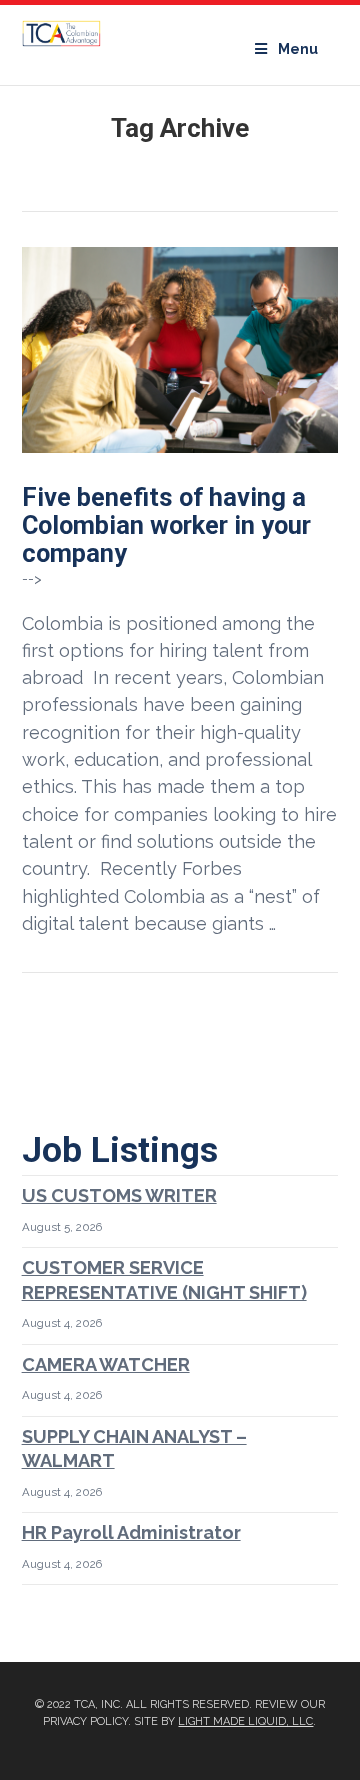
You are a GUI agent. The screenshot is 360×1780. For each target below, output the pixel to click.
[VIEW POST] (180, 350)
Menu (298, 49)
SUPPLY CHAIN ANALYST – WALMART (134, 1449)
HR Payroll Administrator (131, 1532)
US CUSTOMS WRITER (119, 1195)
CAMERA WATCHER (106, 1364)
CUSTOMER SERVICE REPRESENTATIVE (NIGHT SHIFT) (164, 1280)
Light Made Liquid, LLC (245, 1721)
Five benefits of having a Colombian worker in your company (166, 525)
